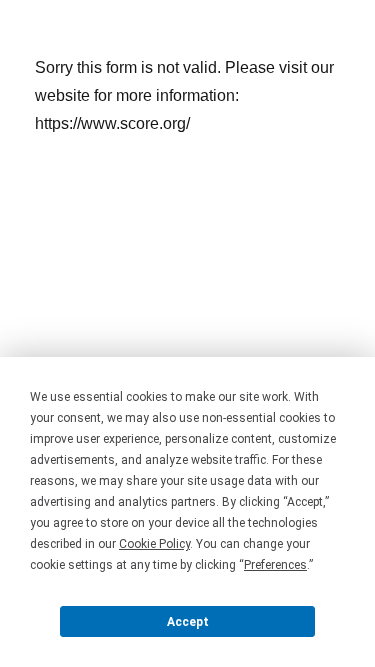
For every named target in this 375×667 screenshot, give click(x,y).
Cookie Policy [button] (154, 544)
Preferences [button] (275, 565)
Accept (188, 622)
